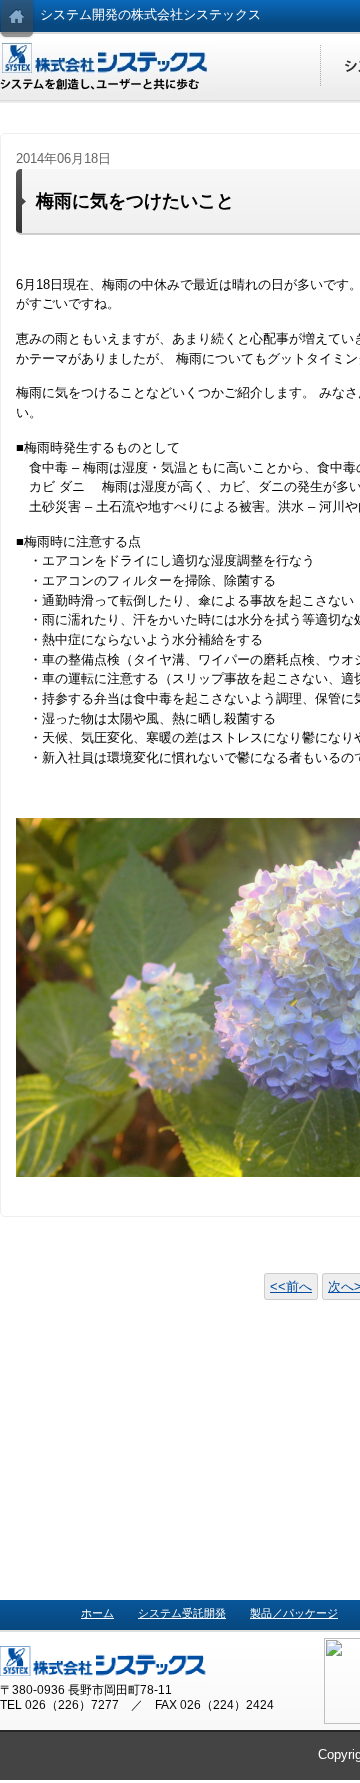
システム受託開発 (182, 1613)
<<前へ (291, 1286)
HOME (17, 20)
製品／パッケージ (294, 1613)
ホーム (97, 1613)
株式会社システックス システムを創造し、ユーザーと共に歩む (105, 67)
